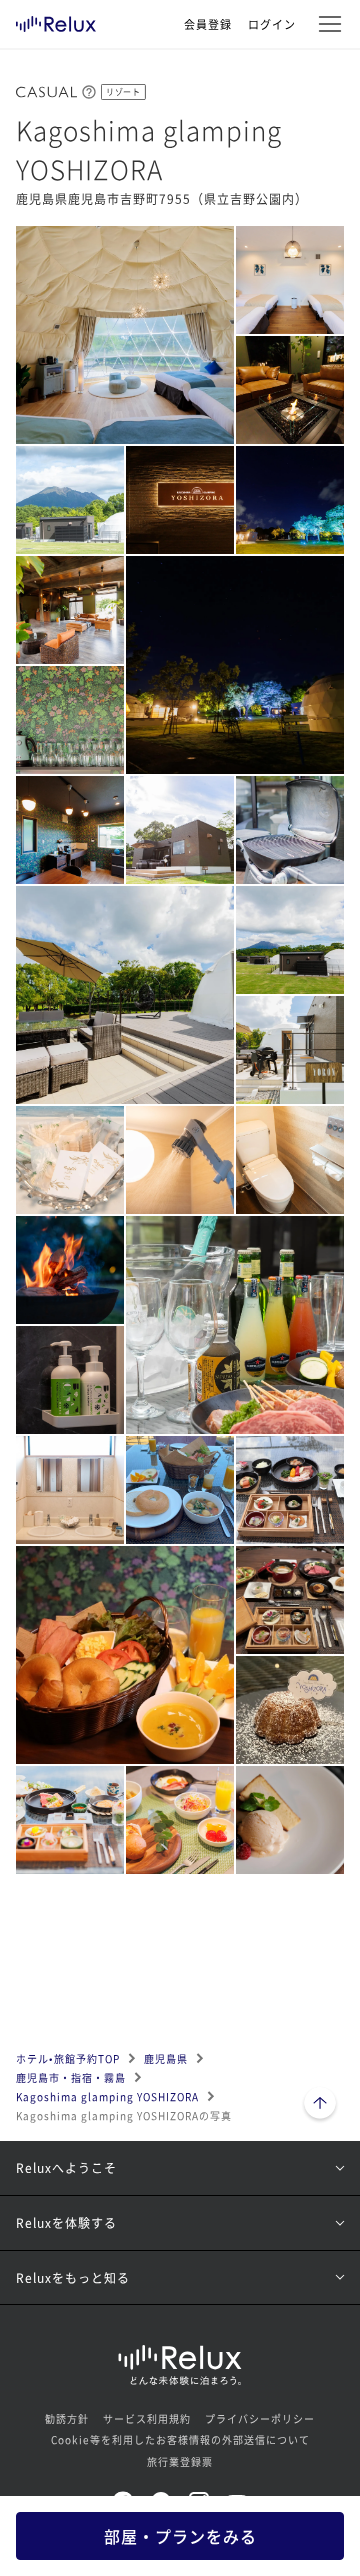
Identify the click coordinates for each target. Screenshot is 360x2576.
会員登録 (208, 24)
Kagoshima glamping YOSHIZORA (107, 2096)
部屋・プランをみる (180, 2536)
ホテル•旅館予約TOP (68, 2058)
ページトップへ (320, 2105)
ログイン (272, 24)
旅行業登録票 (180, 2461)
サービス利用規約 (147, 2418)
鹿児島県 (166, 2058)
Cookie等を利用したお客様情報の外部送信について (180, 2439)
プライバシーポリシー (260, 2418)
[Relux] (56, 19)
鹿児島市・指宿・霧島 (71, 2077)
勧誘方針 (67, 2418)
